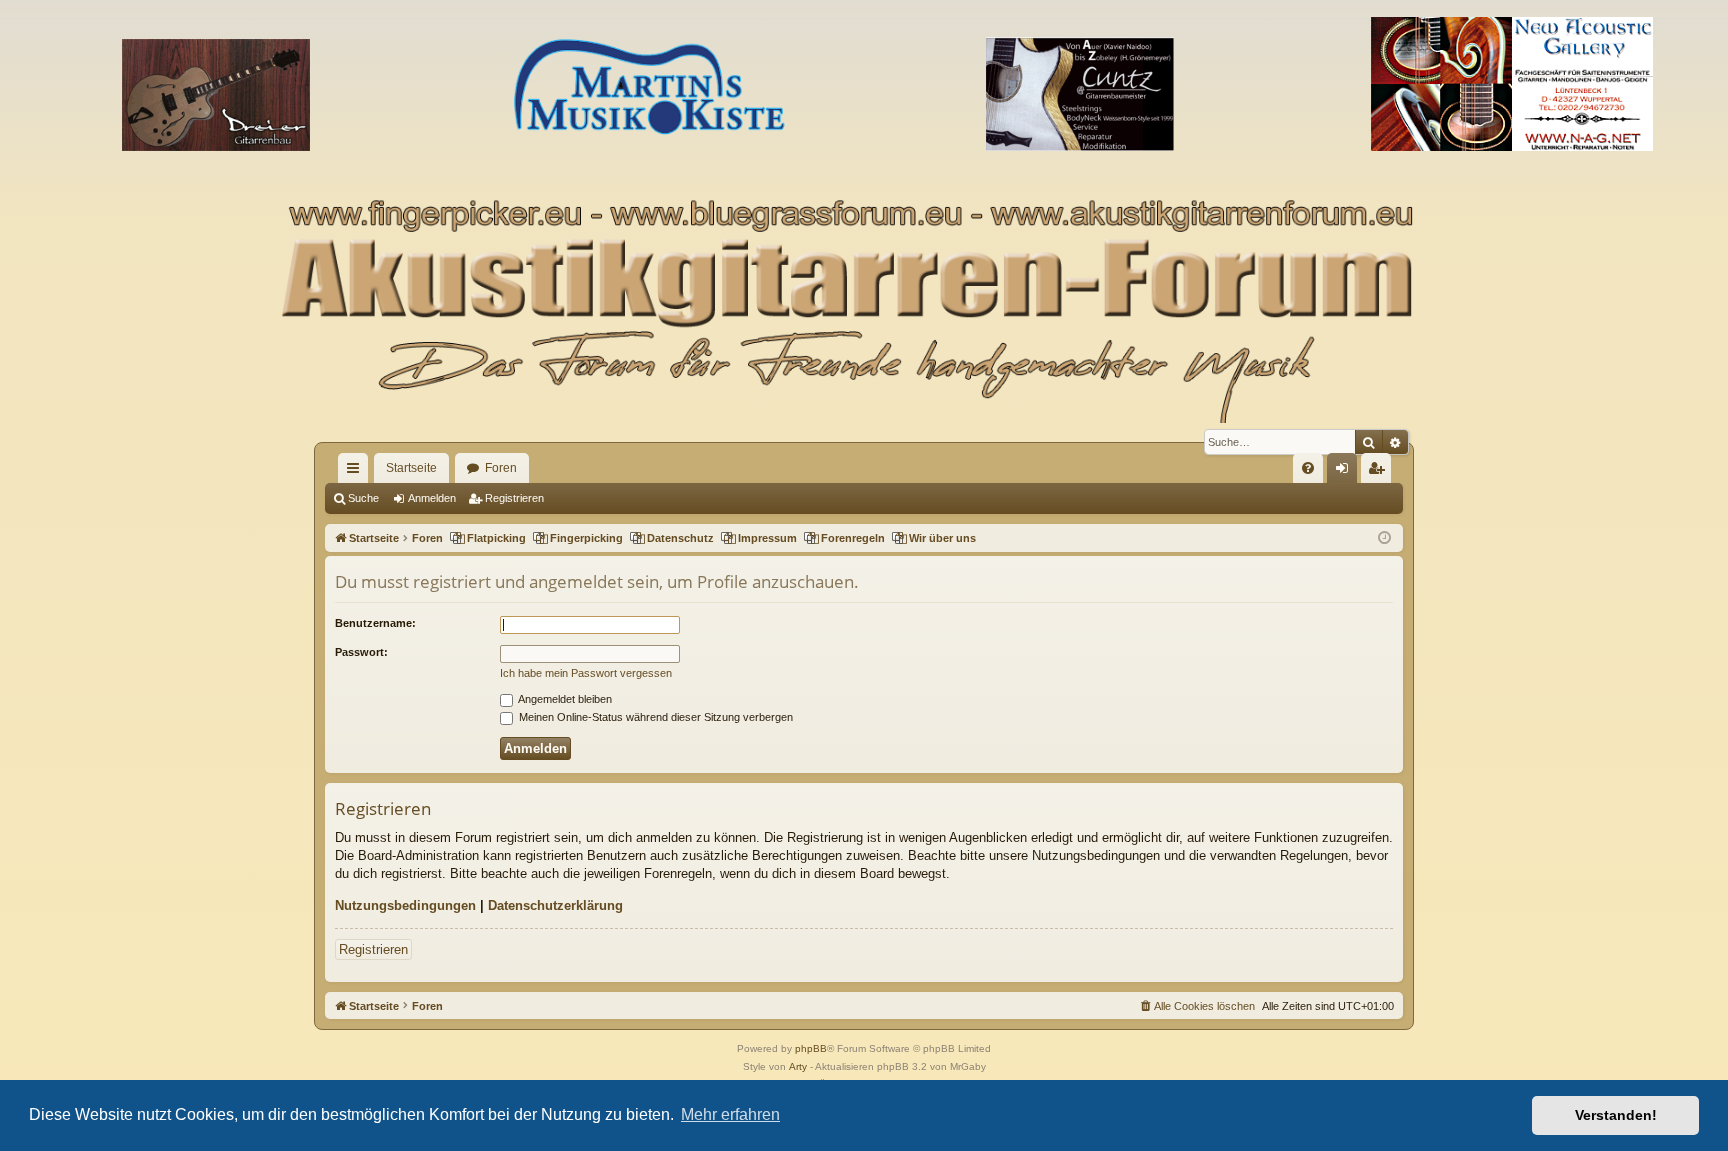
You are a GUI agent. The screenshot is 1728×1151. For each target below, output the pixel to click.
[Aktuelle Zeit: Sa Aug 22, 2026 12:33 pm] (1384, 538)
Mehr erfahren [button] (730, 1114)
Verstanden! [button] (1616, 1115)
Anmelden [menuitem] (1346, 472)
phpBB (811, 1048)
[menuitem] (1308, 468)
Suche (363, 498)
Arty (798, 1066)
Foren (501, 468)
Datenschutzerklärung (555, 905)
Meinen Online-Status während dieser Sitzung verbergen (654, 717)
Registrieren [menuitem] (1380, 472)
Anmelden (432, 498)
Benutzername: (375, 623)
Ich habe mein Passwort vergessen (586, 673)
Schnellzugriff (357, 472)
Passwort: (361, 652)
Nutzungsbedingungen (405, 905)
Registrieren (514, 498)
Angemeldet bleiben (564, 699)
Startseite (411, 468)
